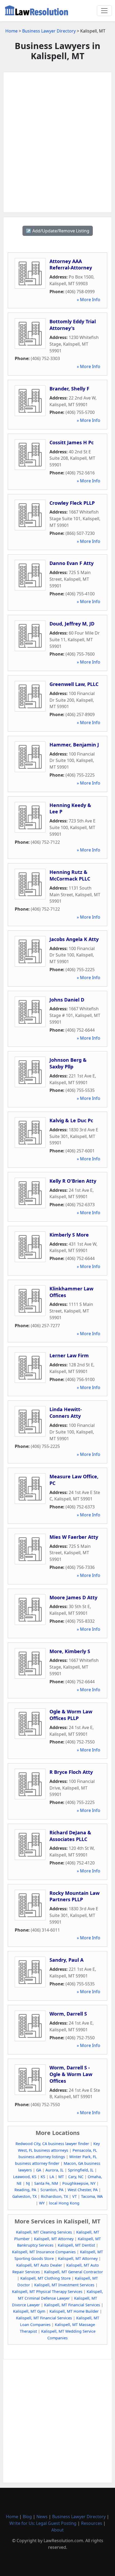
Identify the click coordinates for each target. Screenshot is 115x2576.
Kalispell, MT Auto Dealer (39, 2265)
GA (39, 2170)
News (42, 2517)
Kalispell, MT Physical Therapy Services (47, 2292)
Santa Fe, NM (46, 2183)
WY (42, 2203)
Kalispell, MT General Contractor (74, 2272)
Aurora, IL (55, 2170)
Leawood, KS (25, 2177)
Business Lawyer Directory (49, 31)
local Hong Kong (64, 2203)
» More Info (89, 300)
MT (61, 2177)
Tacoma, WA (92, 2196)
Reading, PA (25, 2190)
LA (52, 2177)
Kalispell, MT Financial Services (72, 2305)
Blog (27, 2517)
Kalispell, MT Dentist (76, 2245)
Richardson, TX (54, 2196)
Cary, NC (76, 2177)
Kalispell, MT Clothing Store (45, 2278)
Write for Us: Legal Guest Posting (43, 2523)
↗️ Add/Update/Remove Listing (58, 231)
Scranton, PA (52, 2190)
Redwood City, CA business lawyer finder (52, 2144)
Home (11, 31)
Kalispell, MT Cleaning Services (44, 2232)
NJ (28, 2183)
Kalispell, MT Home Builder (74, 2311)
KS (43, 2177)
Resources (92, 2523)
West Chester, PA (83, 2190)
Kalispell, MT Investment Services (64, 2285)
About (57, 2530)
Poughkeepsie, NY (79, 2183)
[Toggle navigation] (104, 11)
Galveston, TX (24, 2196)
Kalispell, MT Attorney (54, 2239)
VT (74, 2196)
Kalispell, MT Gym (29, 2311)
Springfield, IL (81, 2170)
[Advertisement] (57, 142)
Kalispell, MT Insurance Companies (44, 2252)
